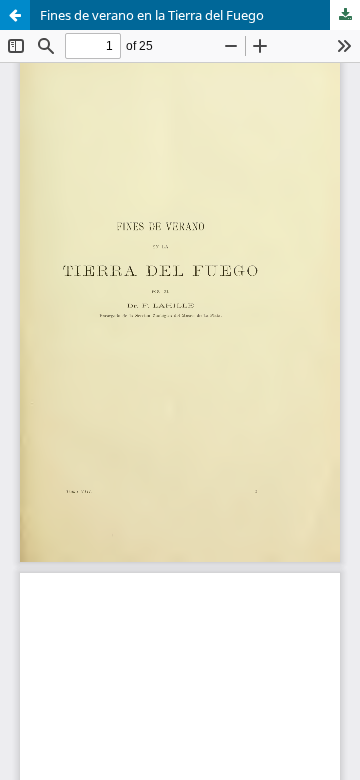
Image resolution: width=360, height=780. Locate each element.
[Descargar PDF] (345, 15)
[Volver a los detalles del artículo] (15, 15)
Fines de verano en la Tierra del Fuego (152, 15)
